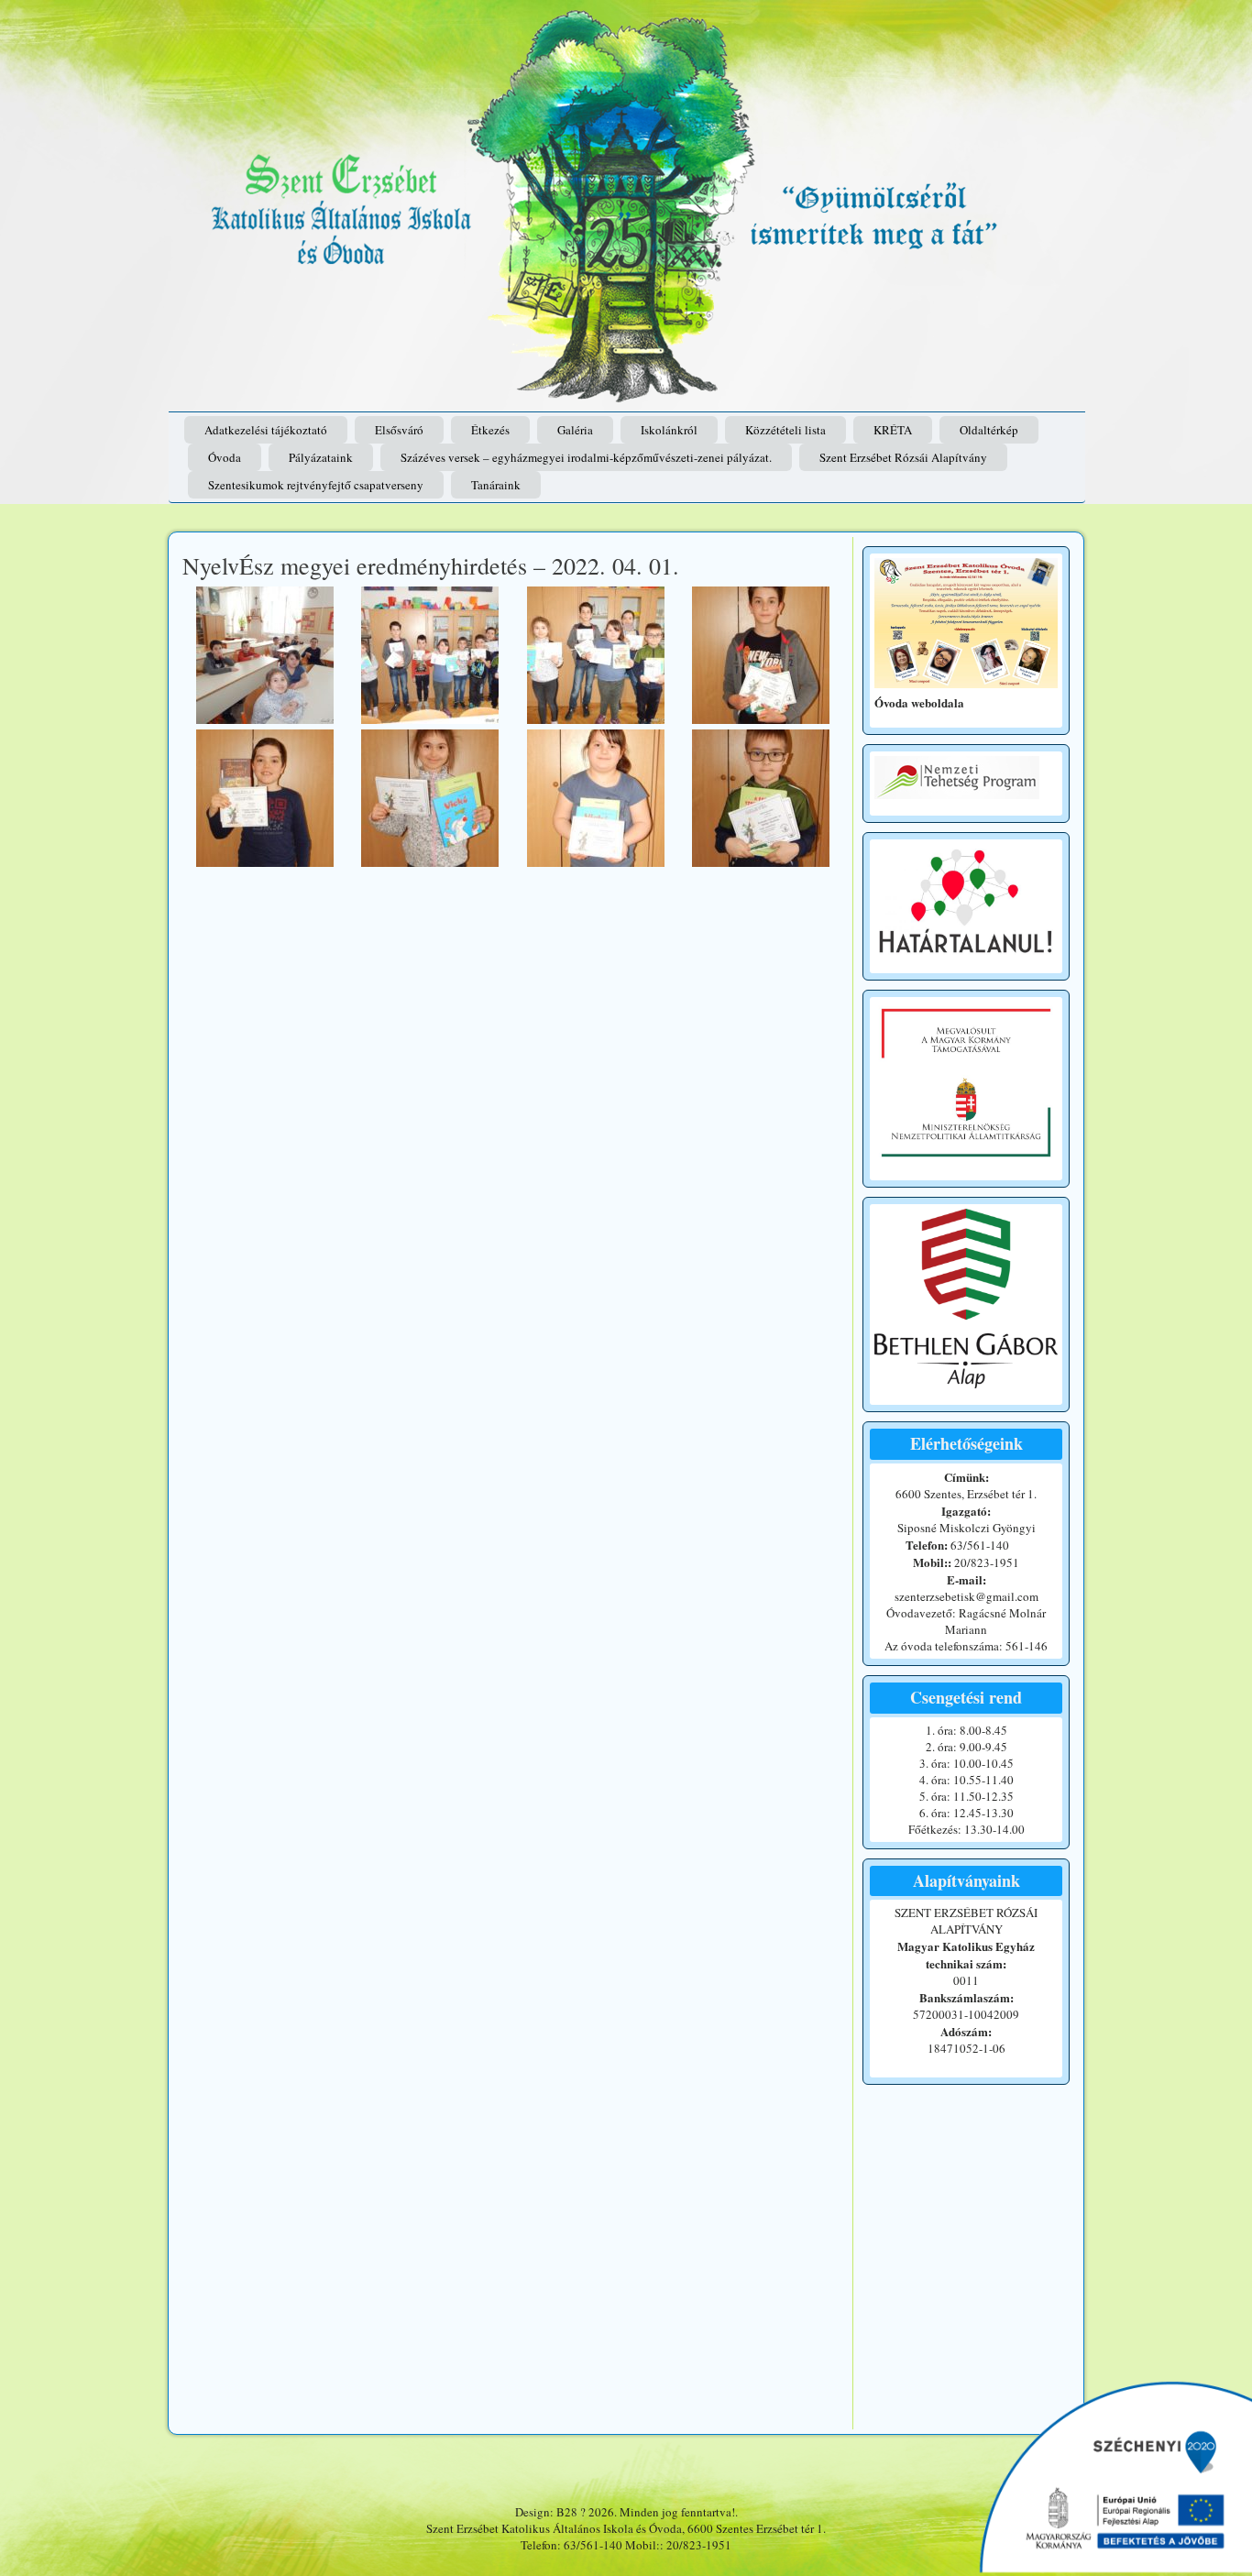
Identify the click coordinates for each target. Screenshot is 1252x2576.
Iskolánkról (669, 430)
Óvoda (225, 457)
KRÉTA (893, 430)
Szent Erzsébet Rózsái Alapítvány (903, 457)
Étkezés (490, 430)
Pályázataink (321, 457)
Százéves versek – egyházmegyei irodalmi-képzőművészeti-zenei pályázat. (586, 457)
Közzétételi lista (785, 430)
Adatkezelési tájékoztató (266, 430)
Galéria (575, 430)
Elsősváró (399, 430)
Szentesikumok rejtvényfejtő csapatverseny (316, 485)
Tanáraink (496, 485)
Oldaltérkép (989, 430)
